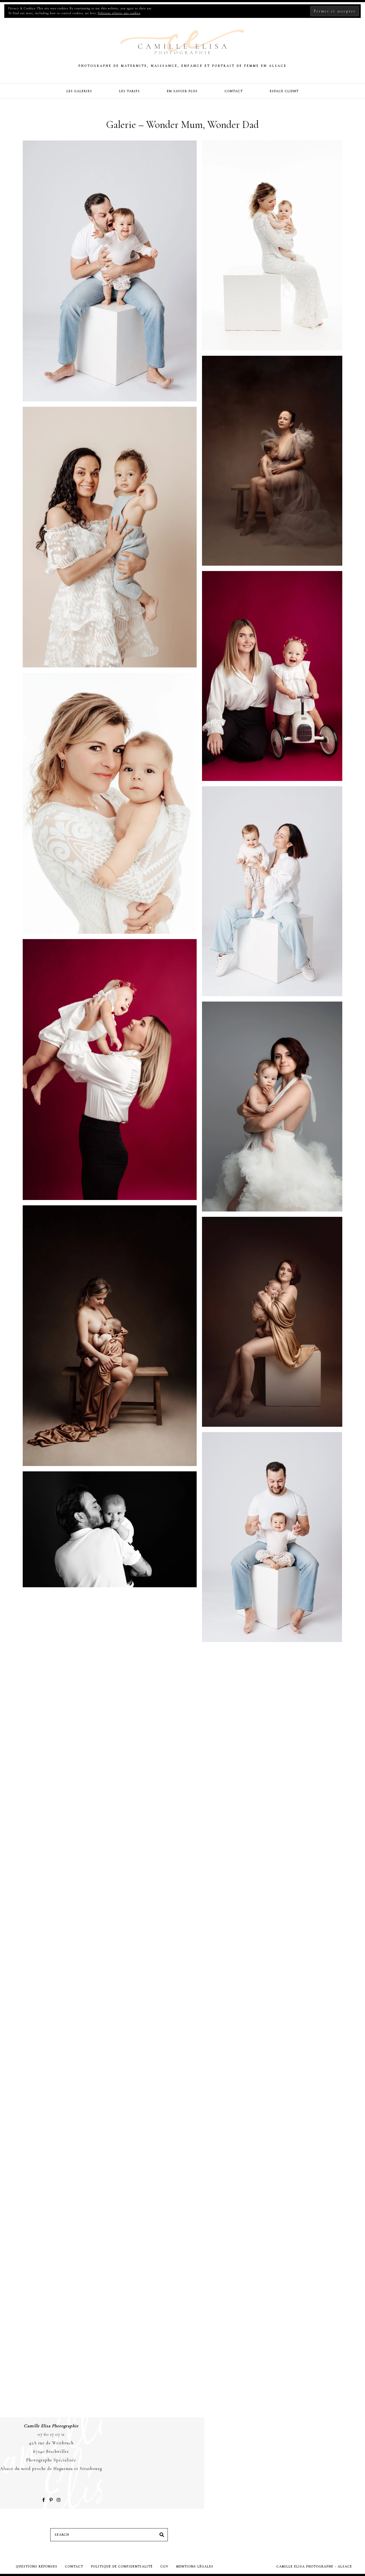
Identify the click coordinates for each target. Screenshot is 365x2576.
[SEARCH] (162, 2535)
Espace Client (284, 91)
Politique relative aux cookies (119, 13)
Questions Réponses (37, 2566)
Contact (234, 91)
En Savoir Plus (182, 91)
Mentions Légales (195, 2566)
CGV (165, 2566)
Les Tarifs (130, 91)
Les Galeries (79, 91)
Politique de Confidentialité (122, 2566)
